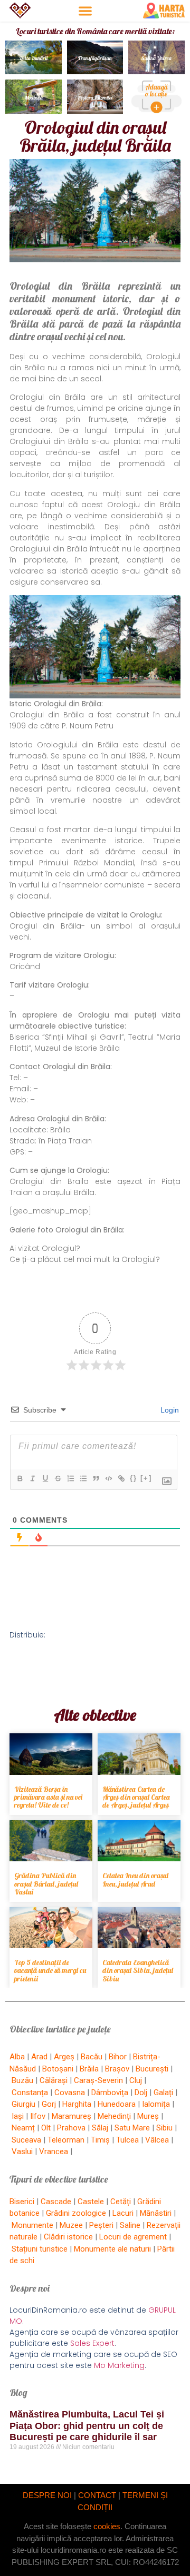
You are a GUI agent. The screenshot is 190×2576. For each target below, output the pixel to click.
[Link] (121, 1478)
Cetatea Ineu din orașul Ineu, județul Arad (135, 1879)
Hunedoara (117, 2104)
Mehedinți (114, 2116)
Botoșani (58, 2069)
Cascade (56, 2202)
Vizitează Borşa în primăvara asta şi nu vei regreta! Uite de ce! (48, 1797)
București (152, 2069)
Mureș (148, 2116)
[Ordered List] (70, 1478)
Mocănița (34, 98)
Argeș (64, 2057)
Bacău (92, 2057)
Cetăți (121, 2202)
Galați (163, 2093)
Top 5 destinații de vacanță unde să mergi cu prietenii (50, 1971)
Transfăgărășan (95, 58)
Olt (46, 2128)
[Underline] (45, 1478)
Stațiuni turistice (40, 2249)
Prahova (71, 2128)
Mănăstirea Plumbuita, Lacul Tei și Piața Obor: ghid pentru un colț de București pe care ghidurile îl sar (87, 2426)
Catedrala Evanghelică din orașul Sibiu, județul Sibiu (138, 1971)
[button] (86, 11)
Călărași (54, 2080)
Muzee (71, 2225)
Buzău (22, 2080)
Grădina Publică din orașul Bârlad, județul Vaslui (46, 1884)
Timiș (100, 2140)
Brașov (117, 2069)
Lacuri (123, 2213)
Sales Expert (92, 2343)
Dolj (141, 2093)
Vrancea (54, 2151)
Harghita (77, 2104)
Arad (39, 2057)
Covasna (70, 2093)
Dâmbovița (110, 2093)
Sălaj (100, 2128)
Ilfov (38, 2116)
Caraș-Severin (98, 2080)
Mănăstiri (156, 2213)
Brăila (89, 2069)
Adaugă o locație (156, 90)
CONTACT (97, 2495)
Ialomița (156, 2104)
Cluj (136, 2080)
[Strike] (58, 1478)
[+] (146, 1478)
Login (169, 1410)
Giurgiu (23, 2104)
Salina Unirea (156, 58)
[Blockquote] (96, 1478)
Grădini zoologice (76, 2213)
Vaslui (22, 2151)
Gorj (49, 2104)
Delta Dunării (34, 58)
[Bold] (20, 1478)
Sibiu (164, 2128)
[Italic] (32, 1478)
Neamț (23, 2128)
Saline (130, 2225)
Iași (18, 2116)
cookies (107, 2526)
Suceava (26, 2140)
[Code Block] (108, 1478)
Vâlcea (157, 2140)
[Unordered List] (83, 1478)
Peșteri (101, 2225)
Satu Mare (132, 2128)
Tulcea (127, 2140)
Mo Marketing (119, 2365)
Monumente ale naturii (112, 2249)
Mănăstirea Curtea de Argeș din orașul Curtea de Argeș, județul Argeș (136, 1797)
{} (134, 1478)
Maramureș (72, 2116)
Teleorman (66, 2140)
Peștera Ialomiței (95, 98)
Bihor (118, 2057)
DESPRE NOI (47, 2495)
